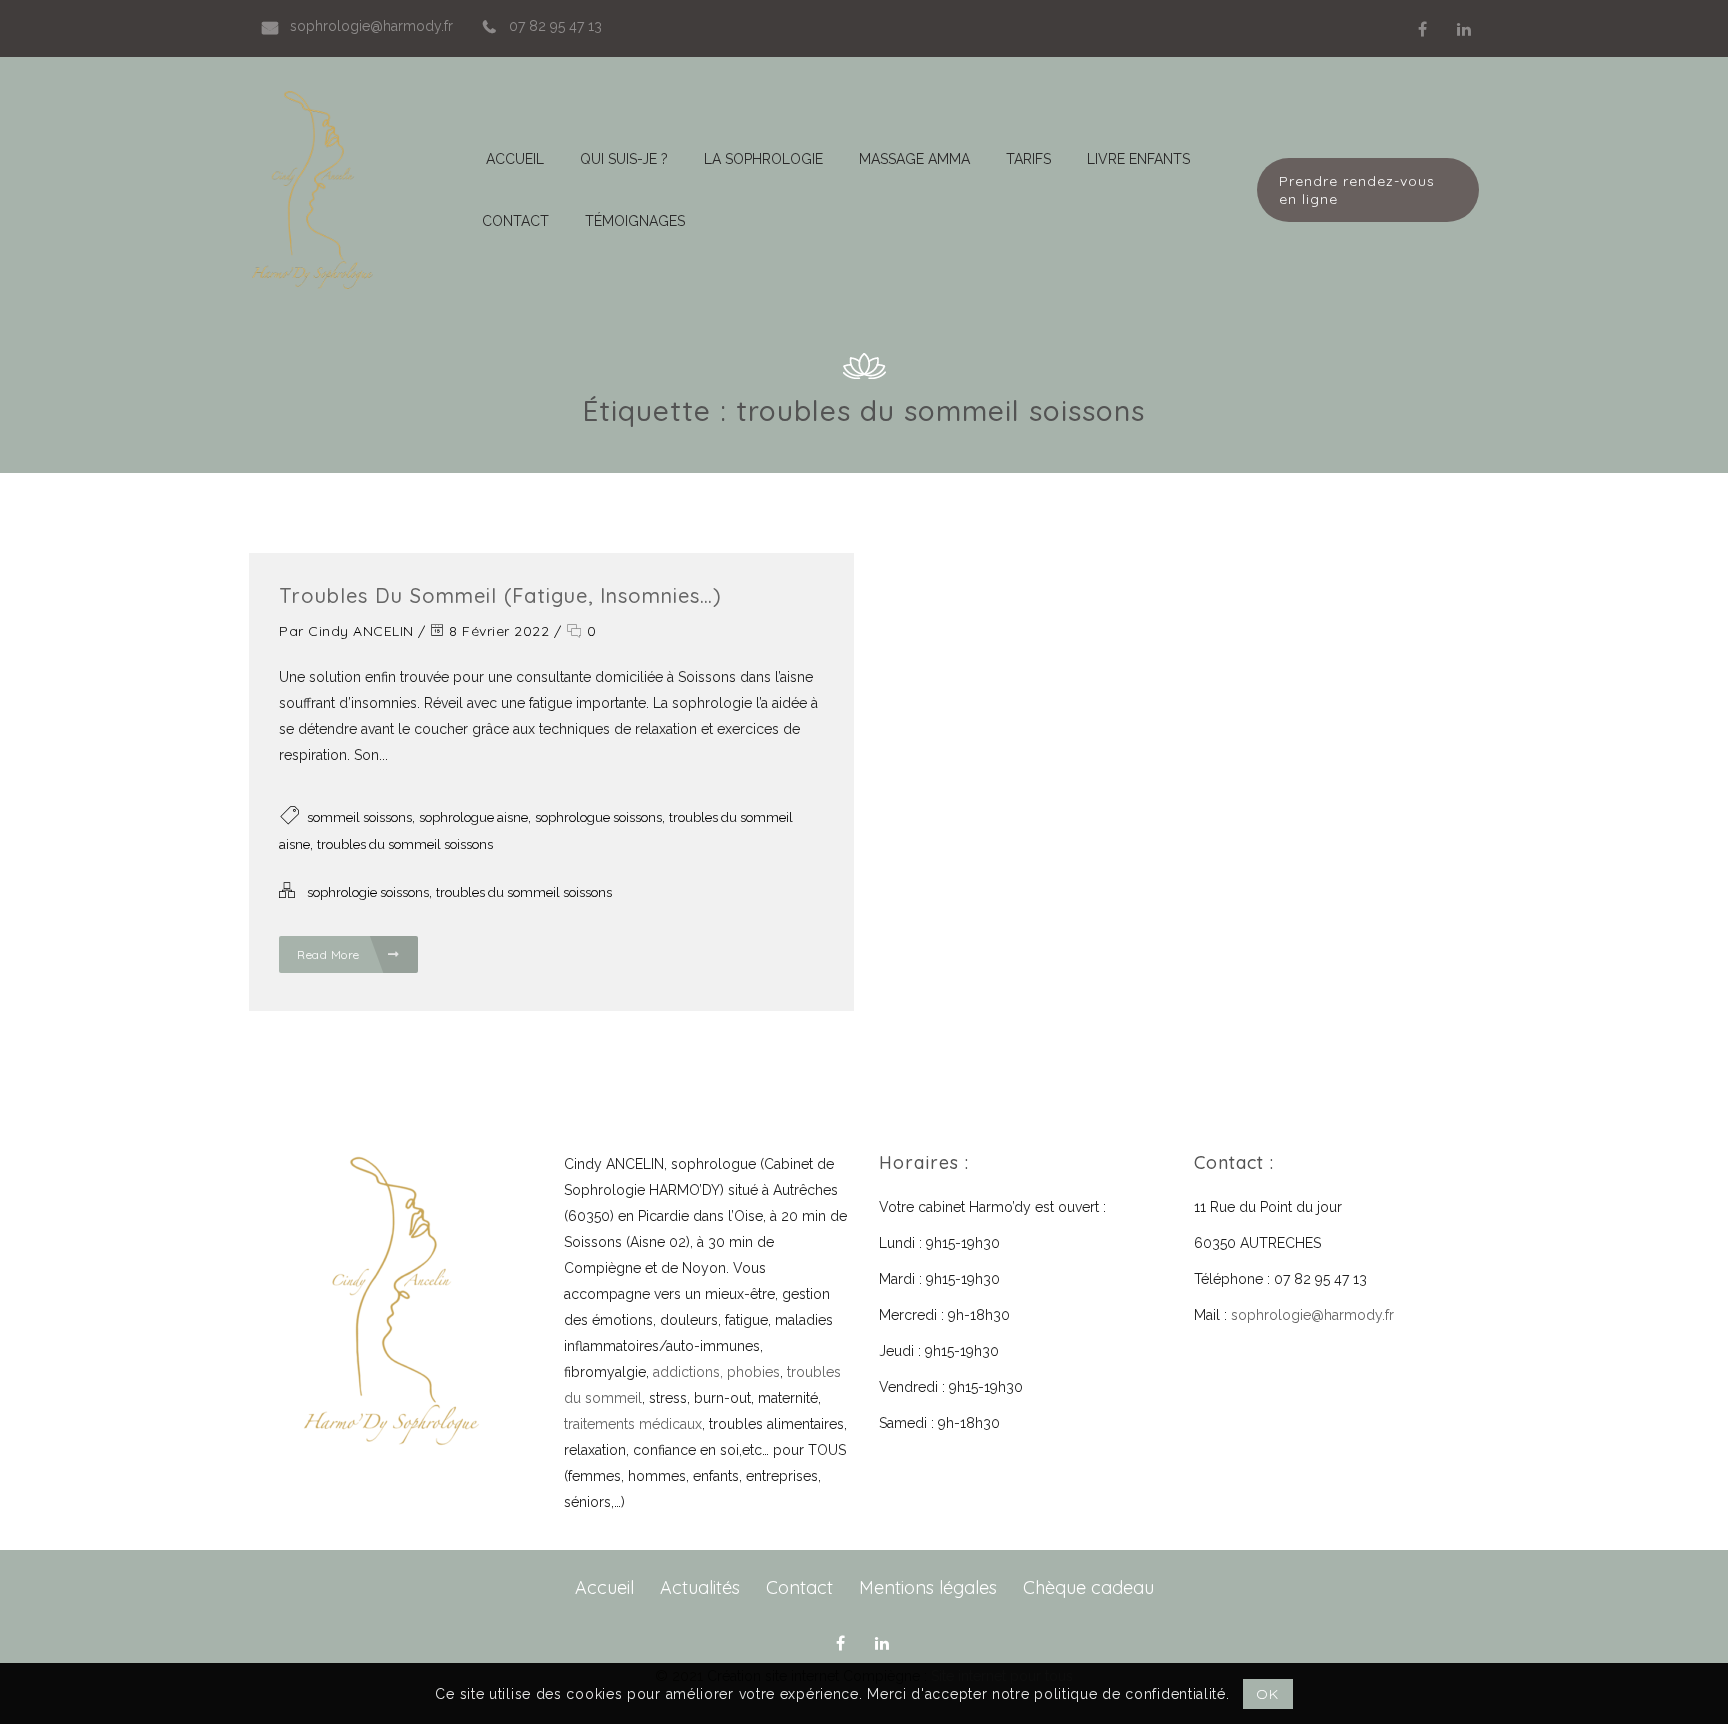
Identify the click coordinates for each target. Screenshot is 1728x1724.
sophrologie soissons (368, 892)
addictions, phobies (716, 1372)
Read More (330, 954)
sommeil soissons (359, 817)
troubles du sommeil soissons (405, 844)
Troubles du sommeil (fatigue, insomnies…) (500, 595)
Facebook (1422, 29)
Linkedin (1464, 29)
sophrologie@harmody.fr (1312, 1315)
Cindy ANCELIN (361, 631)
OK (1267, 1694)
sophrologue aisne (473, 817)
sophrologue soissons (598, 817)
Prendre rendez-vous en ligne (1357, 190)
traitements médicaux (633, 1424)
